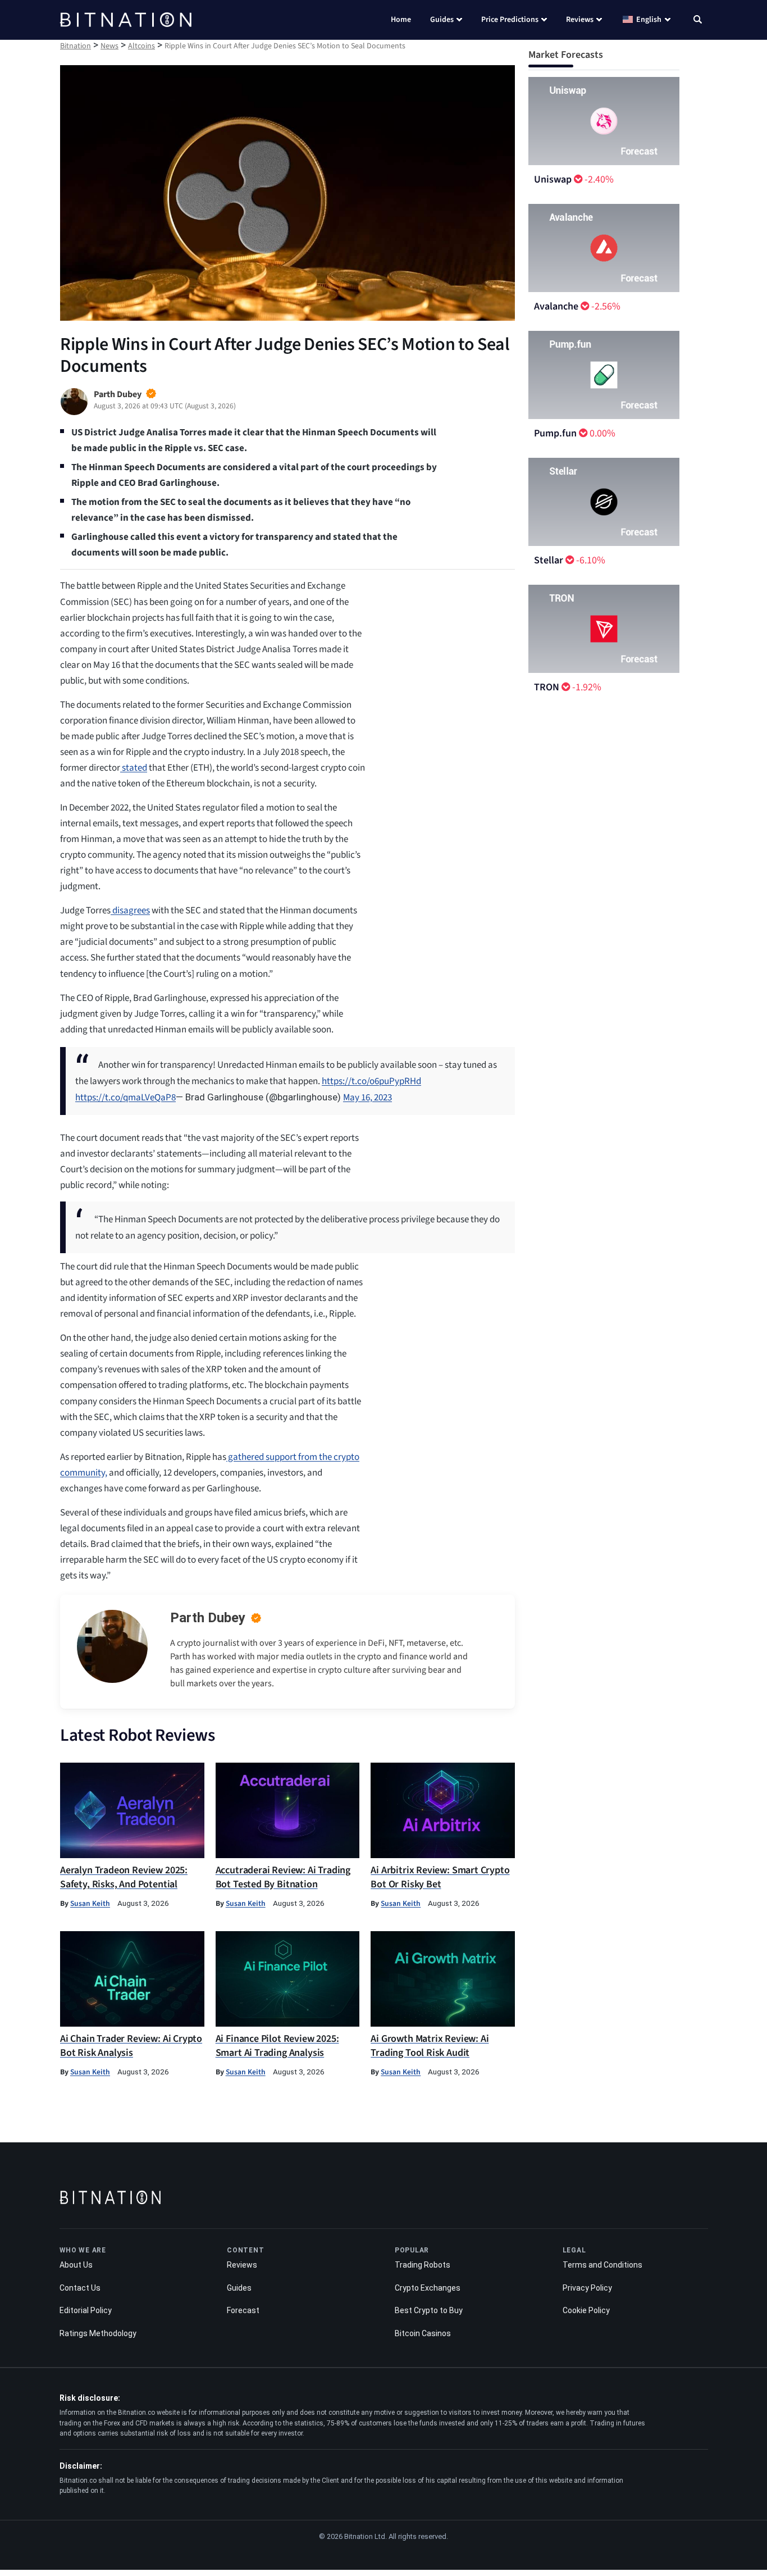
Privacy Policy (587, 2288)
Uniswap (553, 179)
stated (134, 768)
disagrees (130, 911)
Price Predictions (510, 20)
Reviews (580, 20)
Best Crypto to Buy (429, 2310)
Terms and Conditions (602, 2265)
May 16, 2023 (367, 1098)
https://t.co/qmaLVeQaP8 (125, 1098)
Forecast (243, 2310)
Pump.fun (555, 433)
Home (401, 20)
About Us (76, 2265)
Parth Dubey (208, 1618)
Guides (442, 20)
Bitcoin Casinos (423, 2333)
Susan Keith (90, 1903)
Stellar (549, 560)
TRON (547, 687)
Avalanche (556, 306)
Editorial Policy (86, 2310)
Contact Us (80, 2288)
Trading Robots (423, 2265)
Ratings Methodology (98, 2333)
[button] (698, 21)
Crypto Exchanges (428, 2288)
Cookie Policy (586, 2310)
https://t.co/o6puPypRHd (371, 1081)
